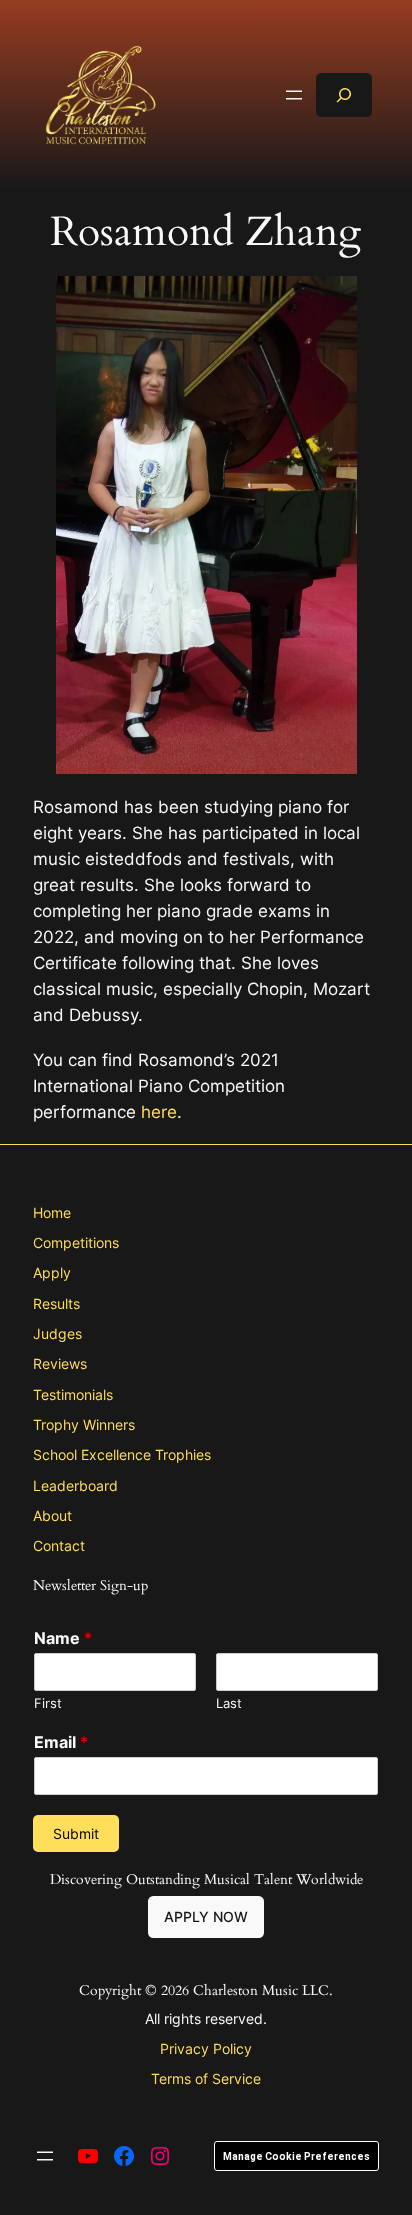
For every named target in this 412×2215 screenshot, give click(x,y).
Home (52, 1212)
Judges (57, 1333)
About (52, 1515)
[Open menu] (294, 95)
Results (56, 1303)
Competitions (76, 1242)
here (159, 1112)
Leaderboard (75, 1485)
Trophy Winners (84, 1424)
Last (229, 1703)
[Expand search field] (344, 94)
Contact (59, 1545)
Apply (52, 1272)
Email (61, 1742)
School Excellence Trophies (122, 1454)
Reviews (60, 1363)
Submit (76, 1833)
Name (63, 1638)
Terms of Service (206, 2078)
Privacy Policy (206, 2048)
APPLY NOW (206, 1916)
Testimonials (73, 1394)
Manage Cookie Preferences (296, 2156)
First (48, 1703)
